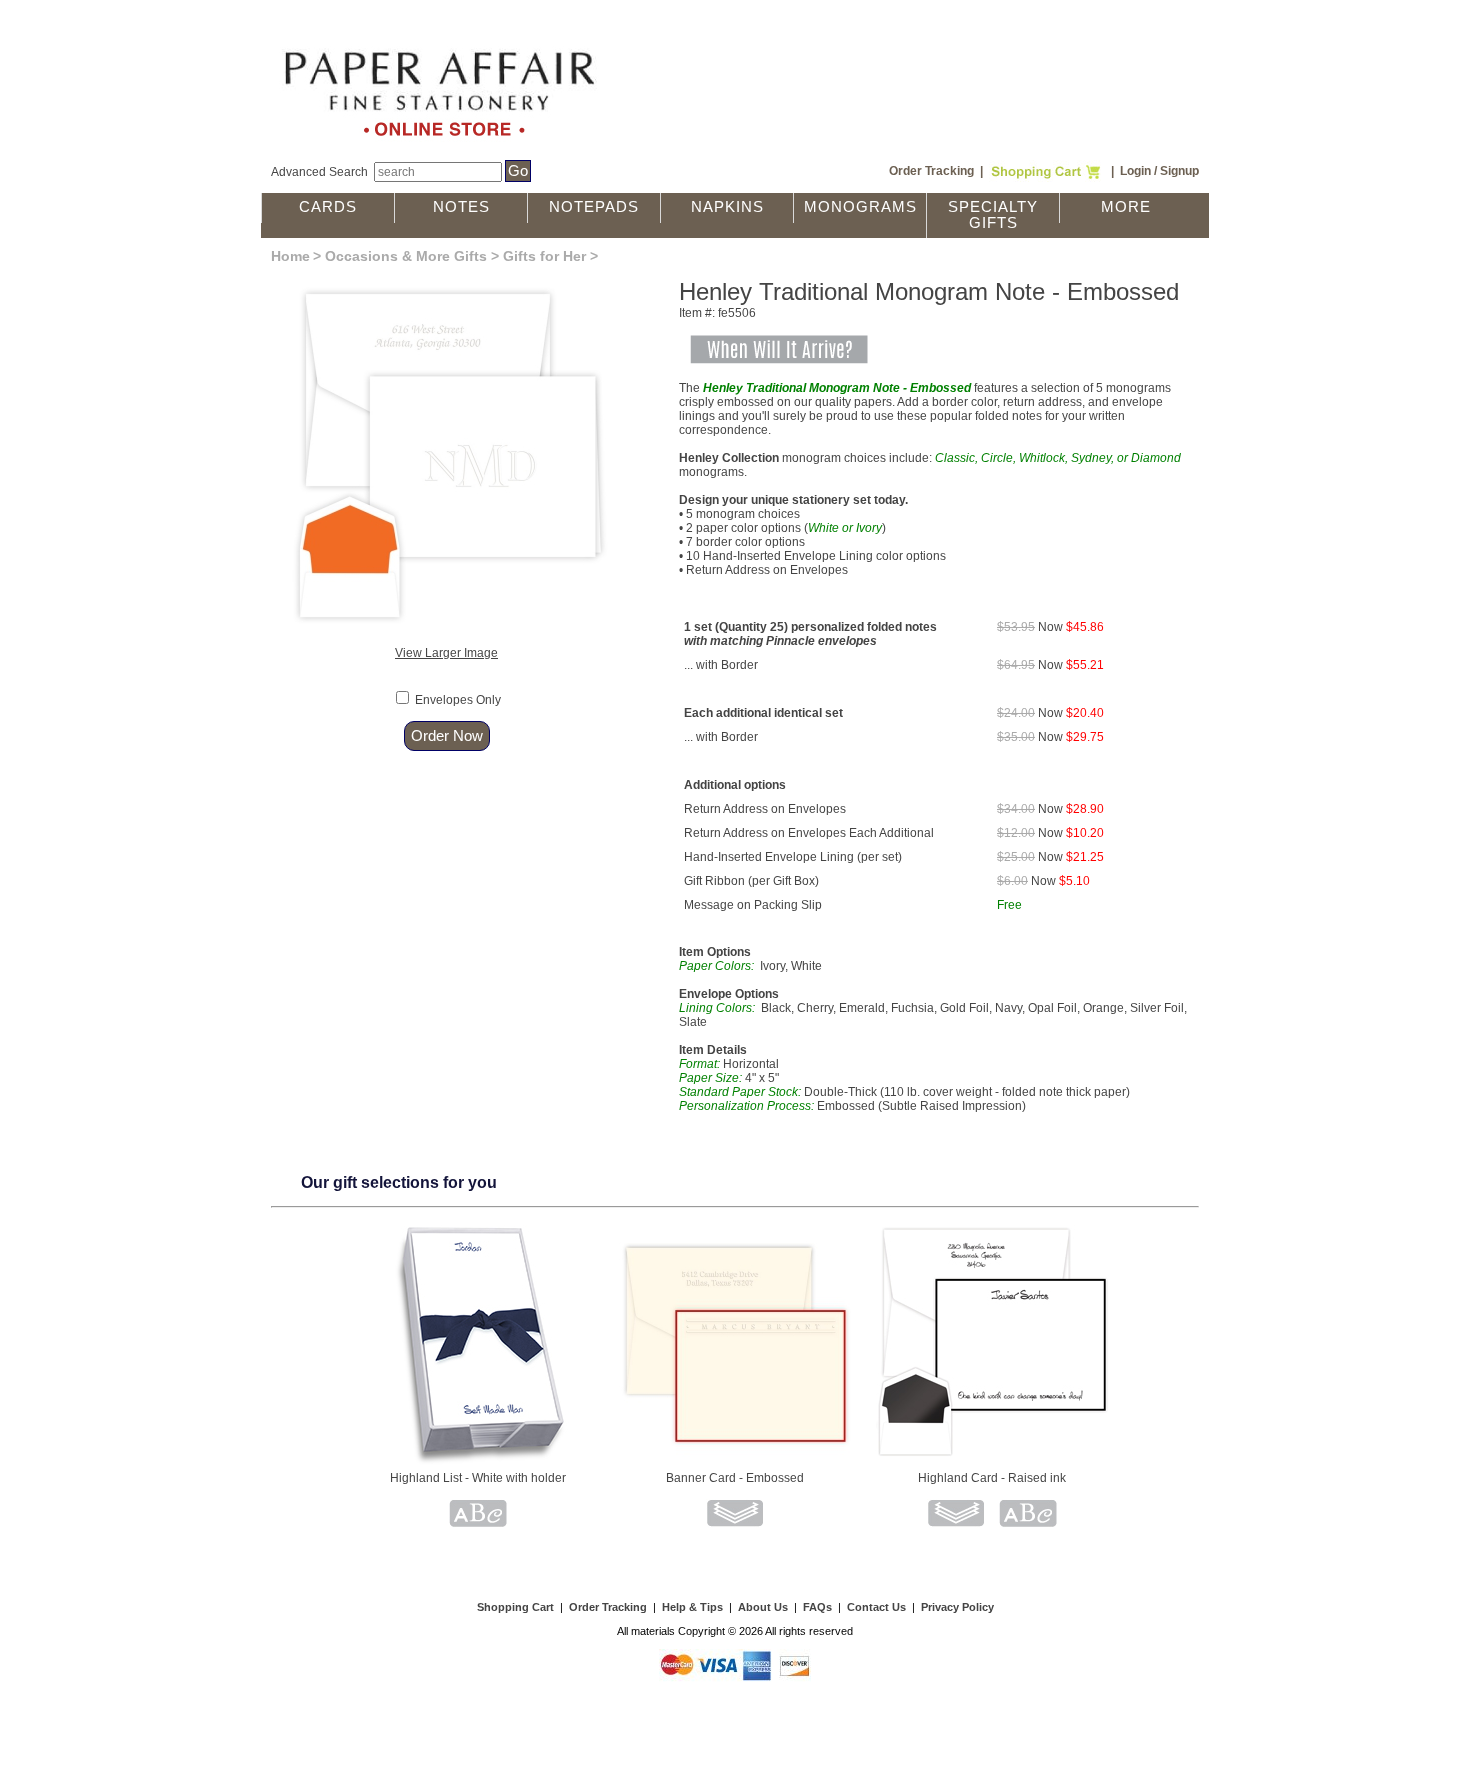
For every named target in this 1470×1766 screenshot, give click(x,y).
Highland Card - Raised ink (992, 1478)
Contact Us (876, 1607)
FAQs (817, 1607)
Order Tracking (931, 171)
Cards (328, 207)
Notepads (594, 207)
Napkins (727, 207)
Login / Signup (1159, 171)
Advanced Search (319, 172)
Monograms (860, 207)
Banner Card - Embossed (735, 1478)
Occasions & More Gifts (406, 256)
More (1126, 207)
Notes (461, 207)
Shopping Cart (515, 1607)
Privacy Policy (957, 1607)
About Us (763, 1607)
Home (290, 256)
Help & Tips (692, 1607)
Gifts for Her (544, 256)
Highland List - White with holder (478, 1478)
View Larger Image (446, 653)
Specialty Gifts (993, 215)
